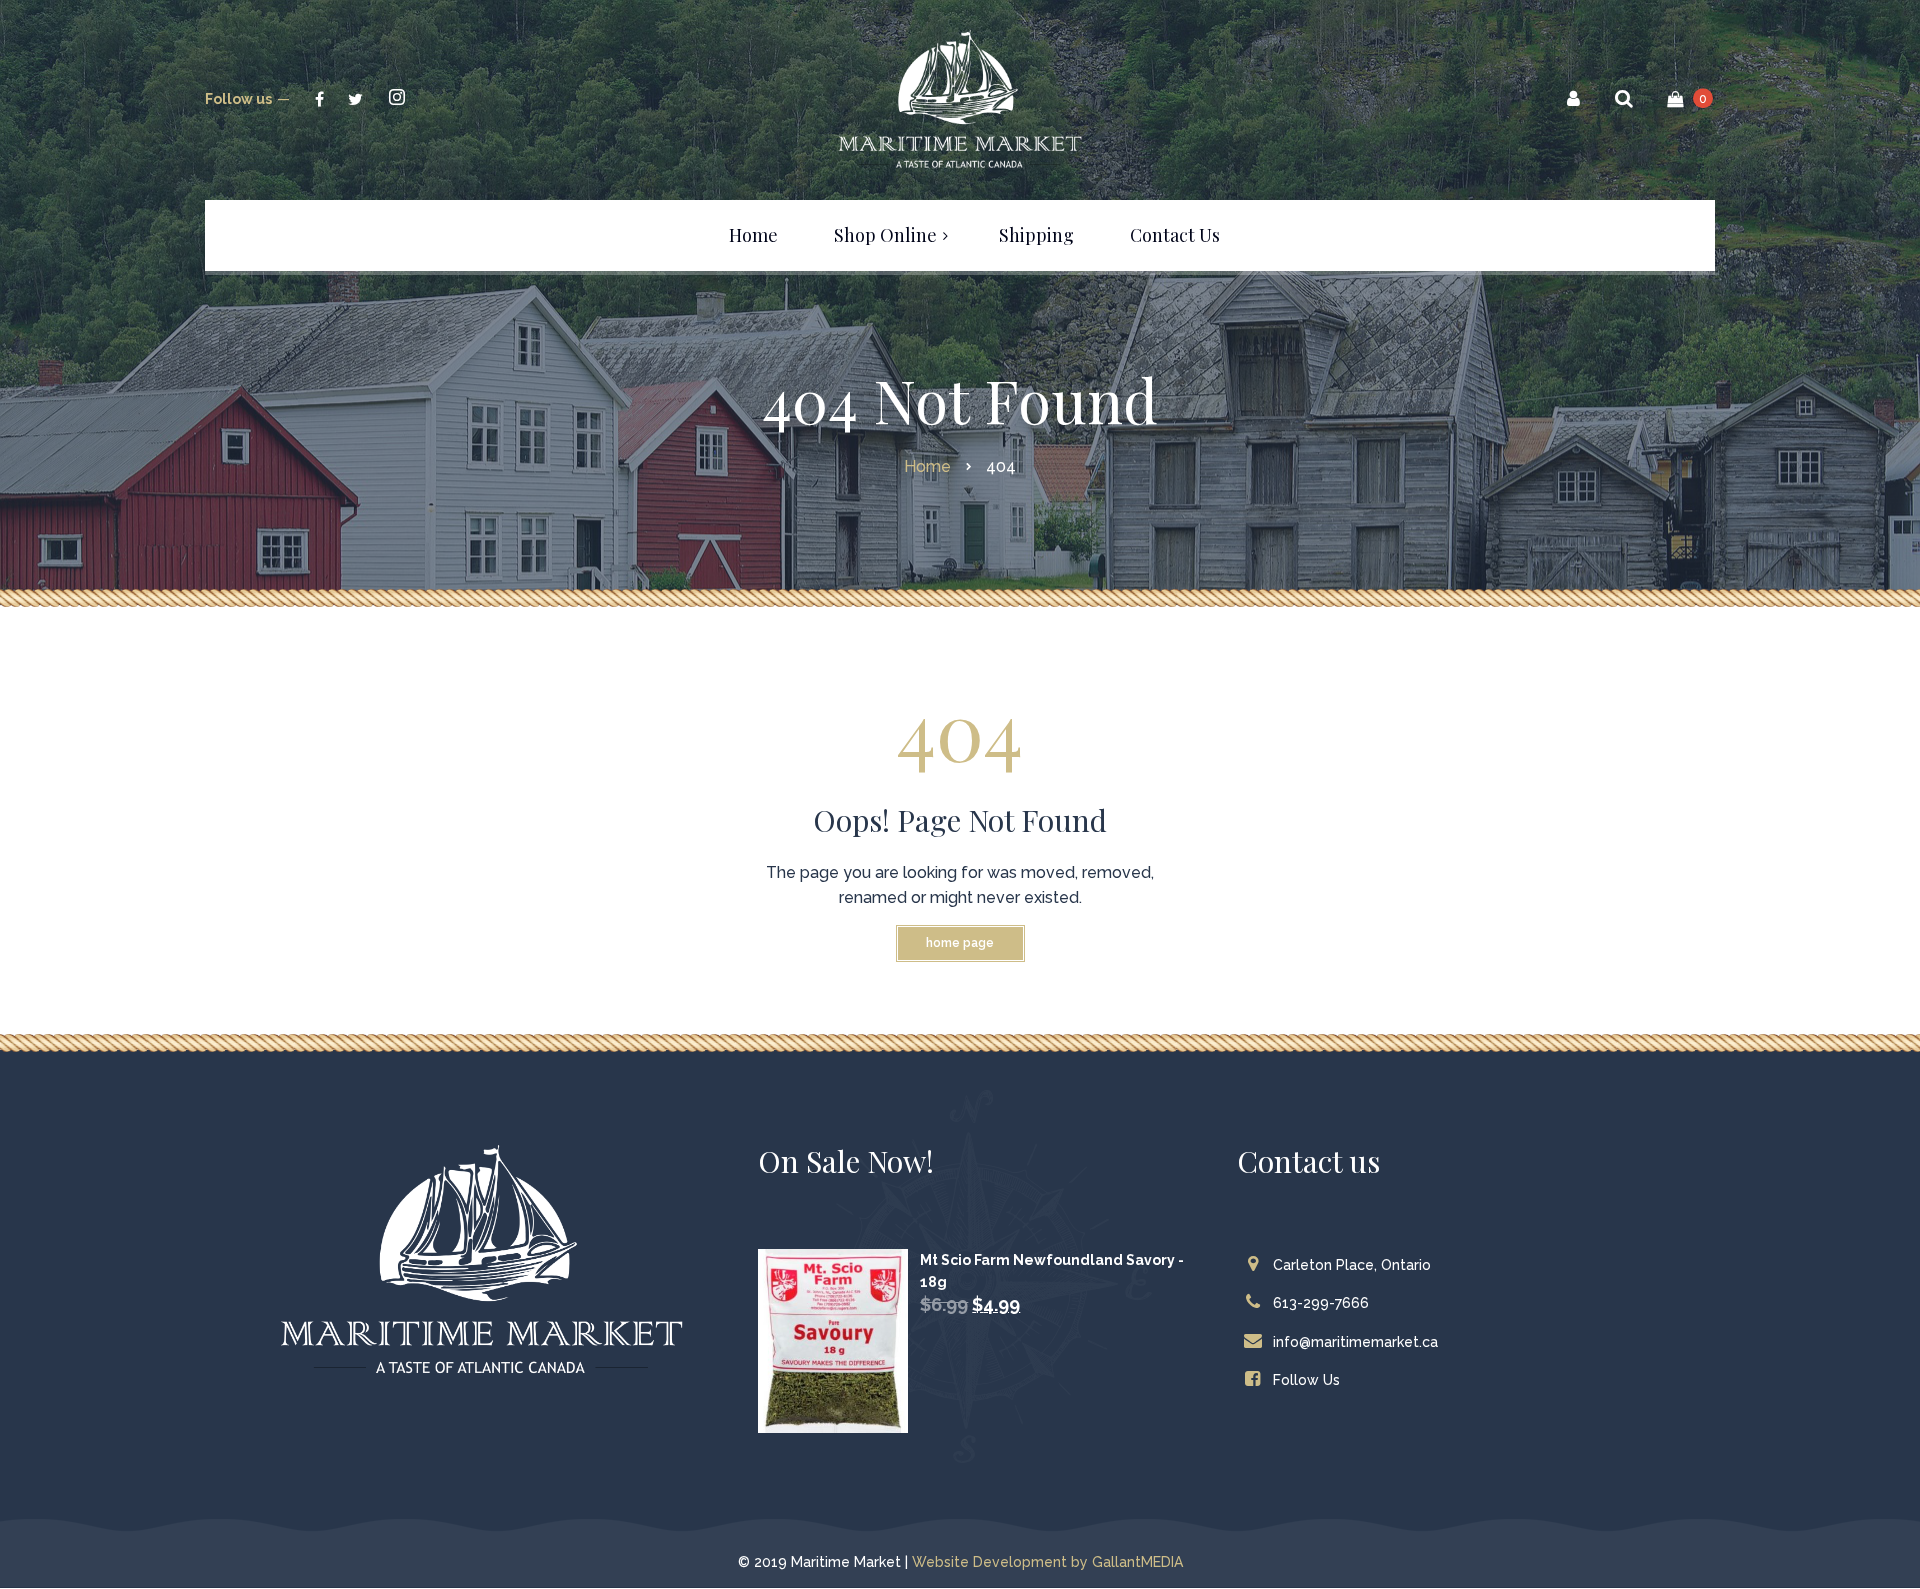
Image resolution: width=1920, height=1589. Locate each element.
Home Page (960, 943)
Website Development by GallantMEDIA (1047, 1562)
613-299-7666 (1321, 1303)
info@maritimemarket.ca (1355, 1342)
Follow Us (1306, 1380)
